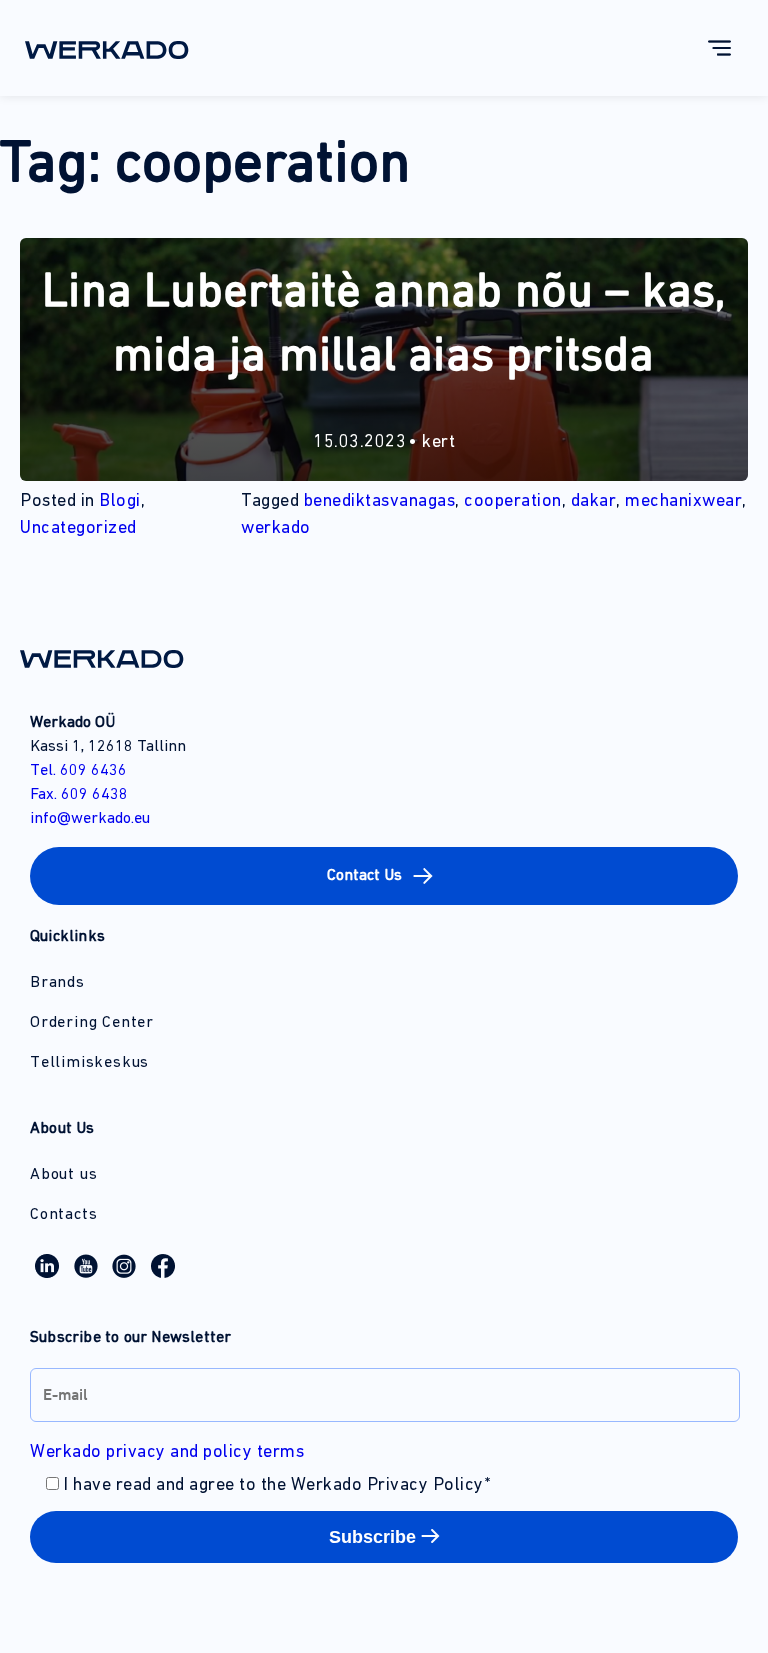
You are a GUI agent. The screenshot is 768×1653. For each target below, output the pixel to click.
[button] (384, 876)
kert (438, 443)
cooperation (513, 502)
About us (63, 1175)
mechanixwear (683, 502)
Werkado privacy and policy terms (167, 1453)
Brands (57, 983)
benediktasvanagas (380, 502)
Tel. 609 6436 (78, 771)
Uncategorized (78, 529)
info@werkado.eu (90, 819)
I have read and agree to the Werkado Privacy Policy (277, 1486)
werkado (276, 529)
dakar (594, 502)
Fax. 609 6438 (79, 795)
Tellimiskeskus (89, 1063)
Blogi (120, 502)
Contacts (63, 1215)
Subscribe (372, 1537)
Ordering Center (92, 1023)
